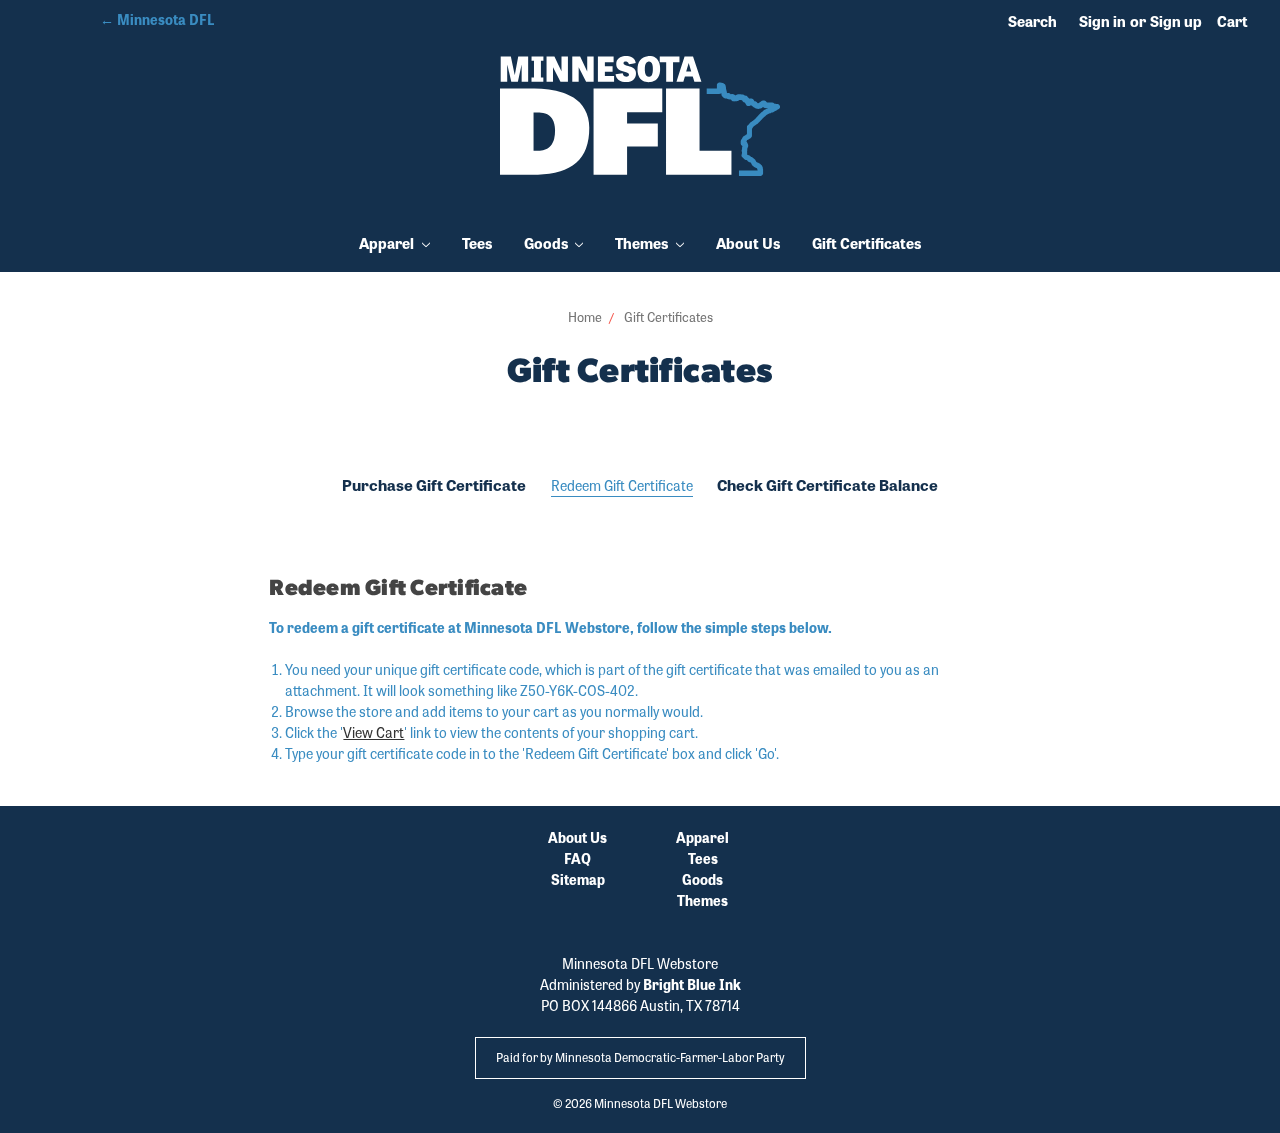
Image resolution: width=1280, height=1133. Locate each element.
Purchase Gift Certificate (434, 485)
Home (585, 316)
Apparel (388, 243)
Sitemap (578, 879)
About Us (748, 243)
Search (1032, 21)
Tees (477, 243)
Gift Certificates (866, 243)
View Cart (373, 732)
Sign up (1176, 21)
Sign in (1102, 21)
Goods (547, 243)
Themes (643, 243)
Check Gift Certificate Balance (827, 485)
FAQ (577, 858)
